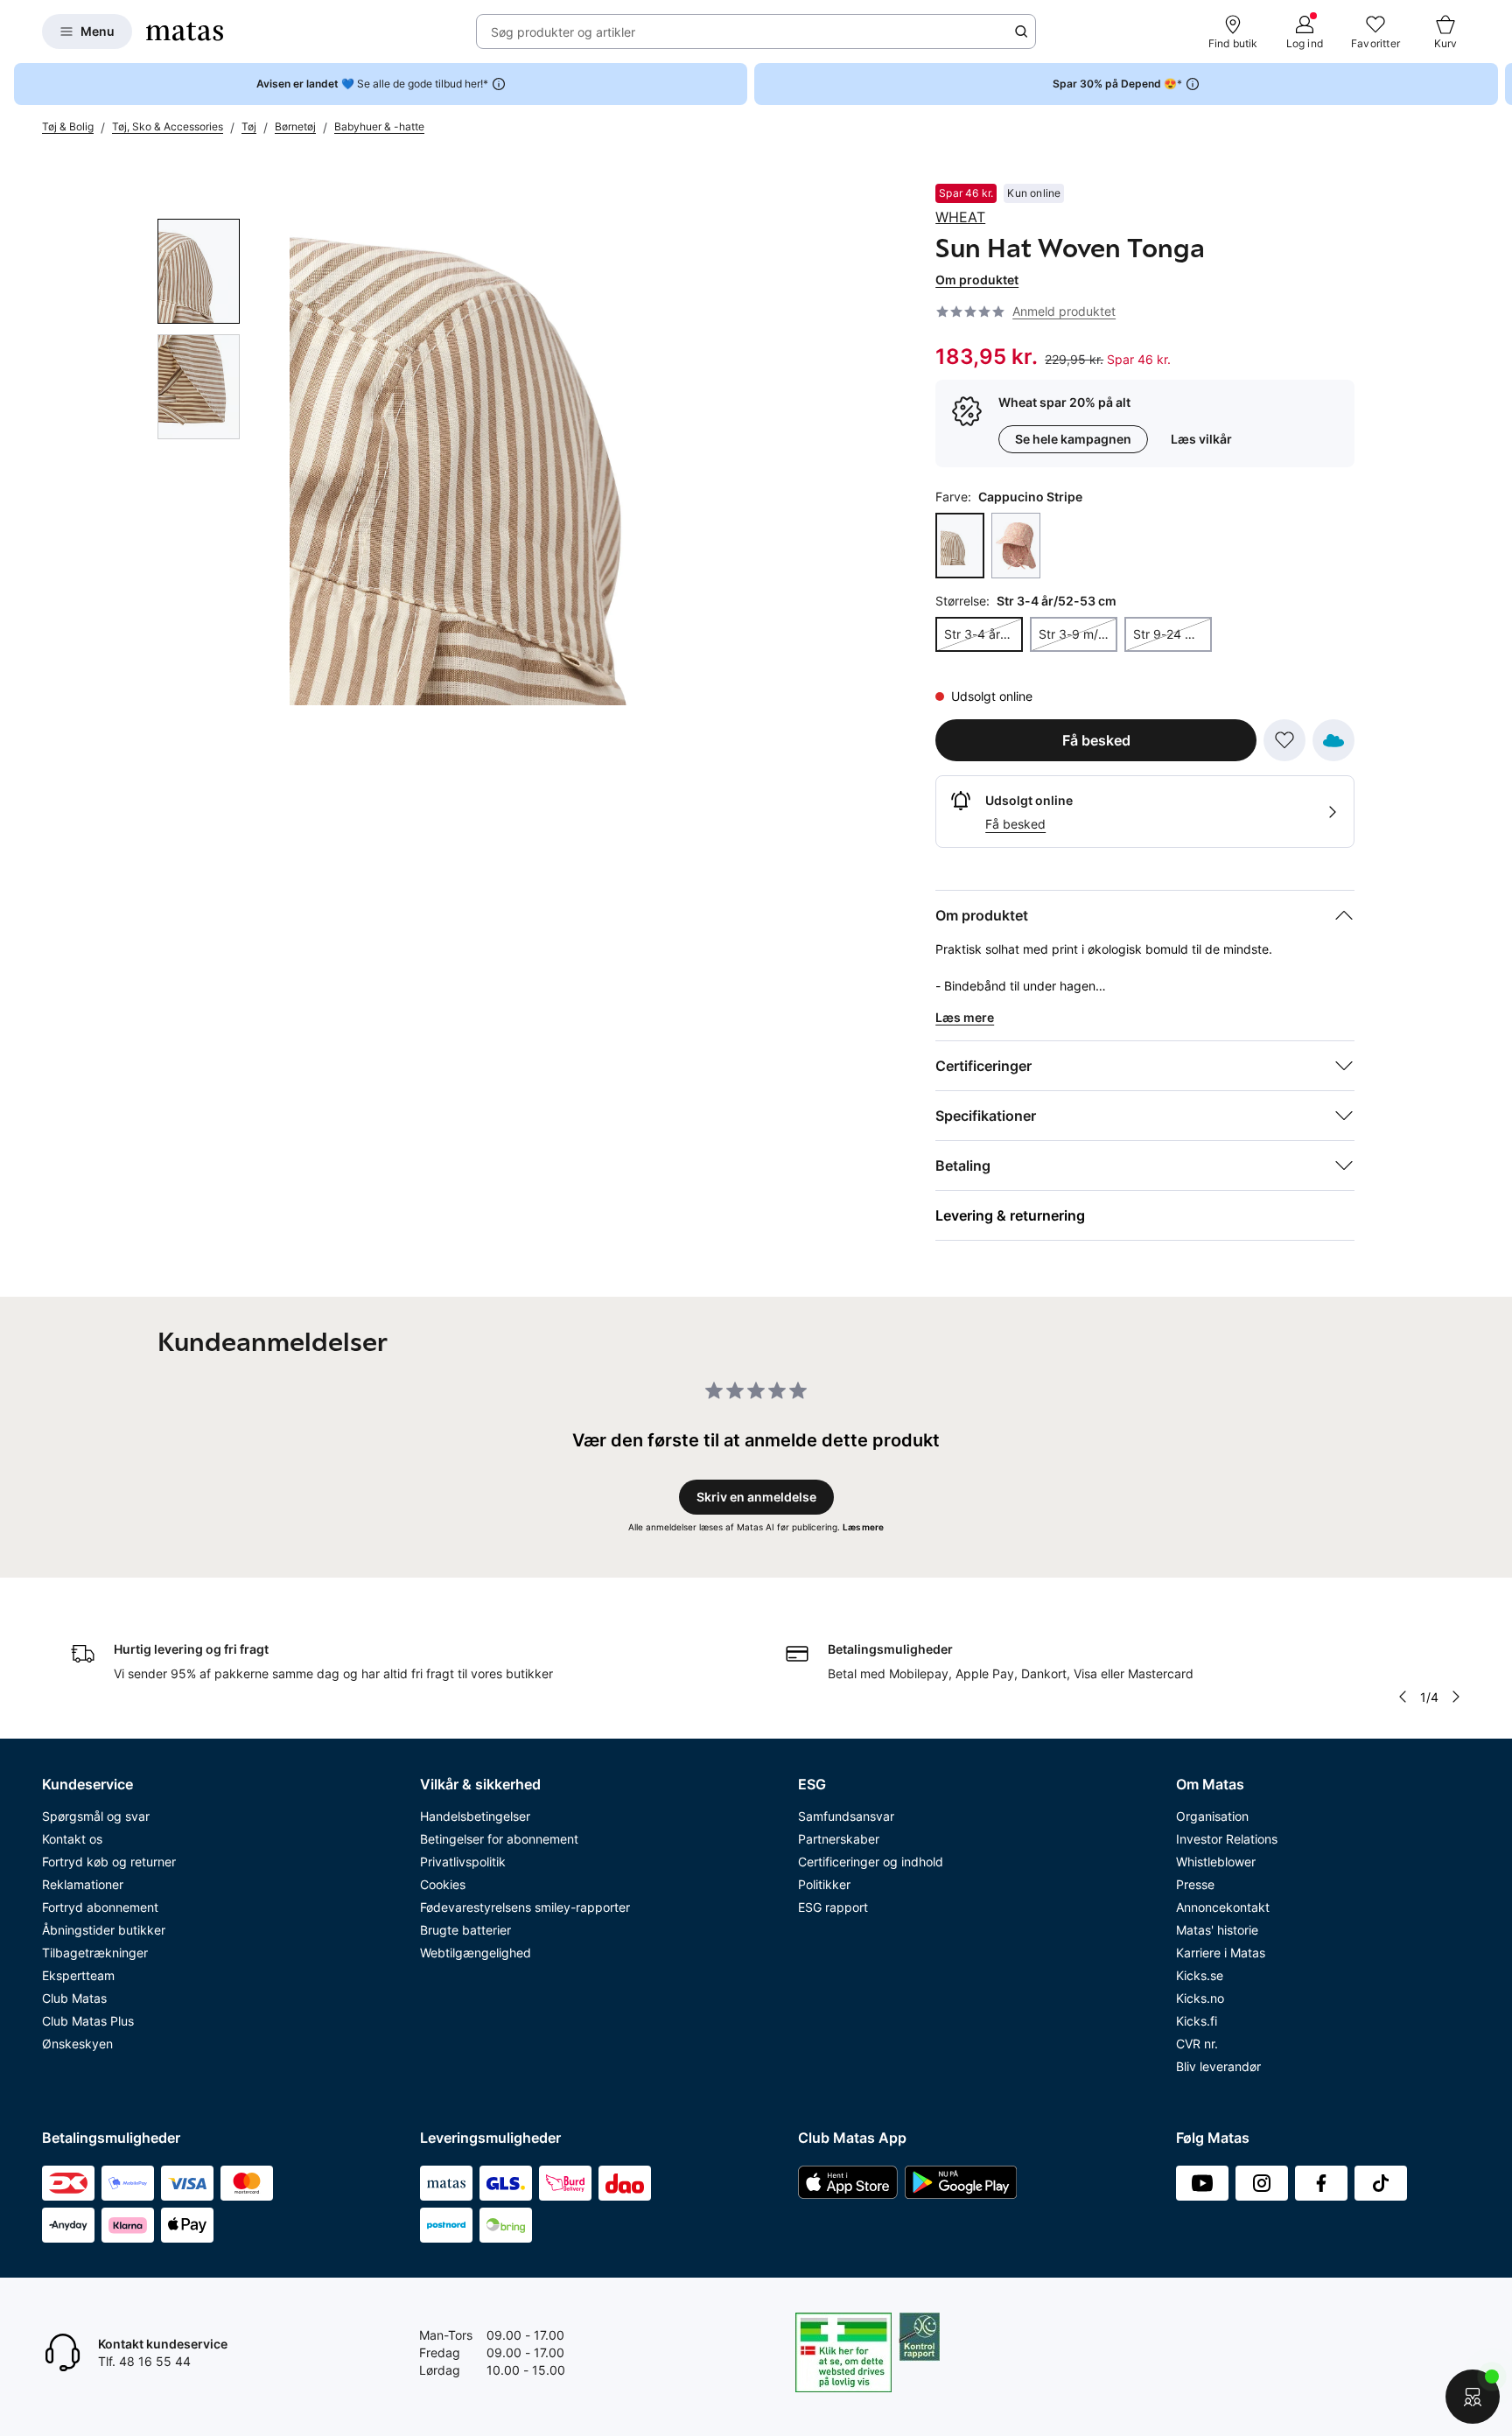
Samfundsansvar (846, 1816)
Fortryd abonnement (100, 1907)
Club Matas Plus (88, 2021)
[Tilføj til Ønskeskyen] (1333, 740)
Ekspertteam (78, 1975)
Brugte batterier (465, 1930)
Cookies (443, 1884)
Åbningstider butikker (104, 1930)
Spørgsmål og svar (96, 1816)
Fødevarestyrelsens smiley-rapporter (525, 1907)
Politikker (824, 1884)
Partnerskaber (839, 1839)
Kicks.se (1200, 1975)
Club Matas (74, 1998)
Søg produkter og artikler (563, 32)
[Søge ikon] (1021, 31)
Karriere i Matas (1221, 1953)
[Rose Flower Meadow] (1016, 546)
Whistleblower (1216, 1862)
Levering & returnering (1010, 1215)
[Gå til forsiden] (185, 31)
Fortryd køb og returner (109, 1862)
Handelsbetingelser (475, 1816)
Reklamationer (83, 1884)
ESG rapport (833, 1907)
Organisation (1212, 1816)
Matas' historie (1217, 1930)
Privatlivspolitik (463, 1862)
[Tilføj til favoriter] (1284, 740)
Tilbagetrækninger (95, 1953)
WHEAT (960, 217)
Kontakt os (72, 1839)
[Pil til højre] (1498, 84)
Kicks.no (1200, 1998)
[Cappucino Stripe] (960, 546)
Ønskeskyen (77, 2044)
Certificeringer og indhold (871, 1862)
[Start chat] (1473, 2397)
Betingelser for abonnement (499, 1839)
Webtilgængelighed (476, 1953)
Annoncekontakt (1223, 1907)
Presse (1195, 1884)
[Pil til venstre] (1403, 1697)
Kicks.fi (1197, 2021)
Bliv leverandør (1218, 2066)
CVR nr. (1197, 2044)
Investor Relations (1227, 1839)
